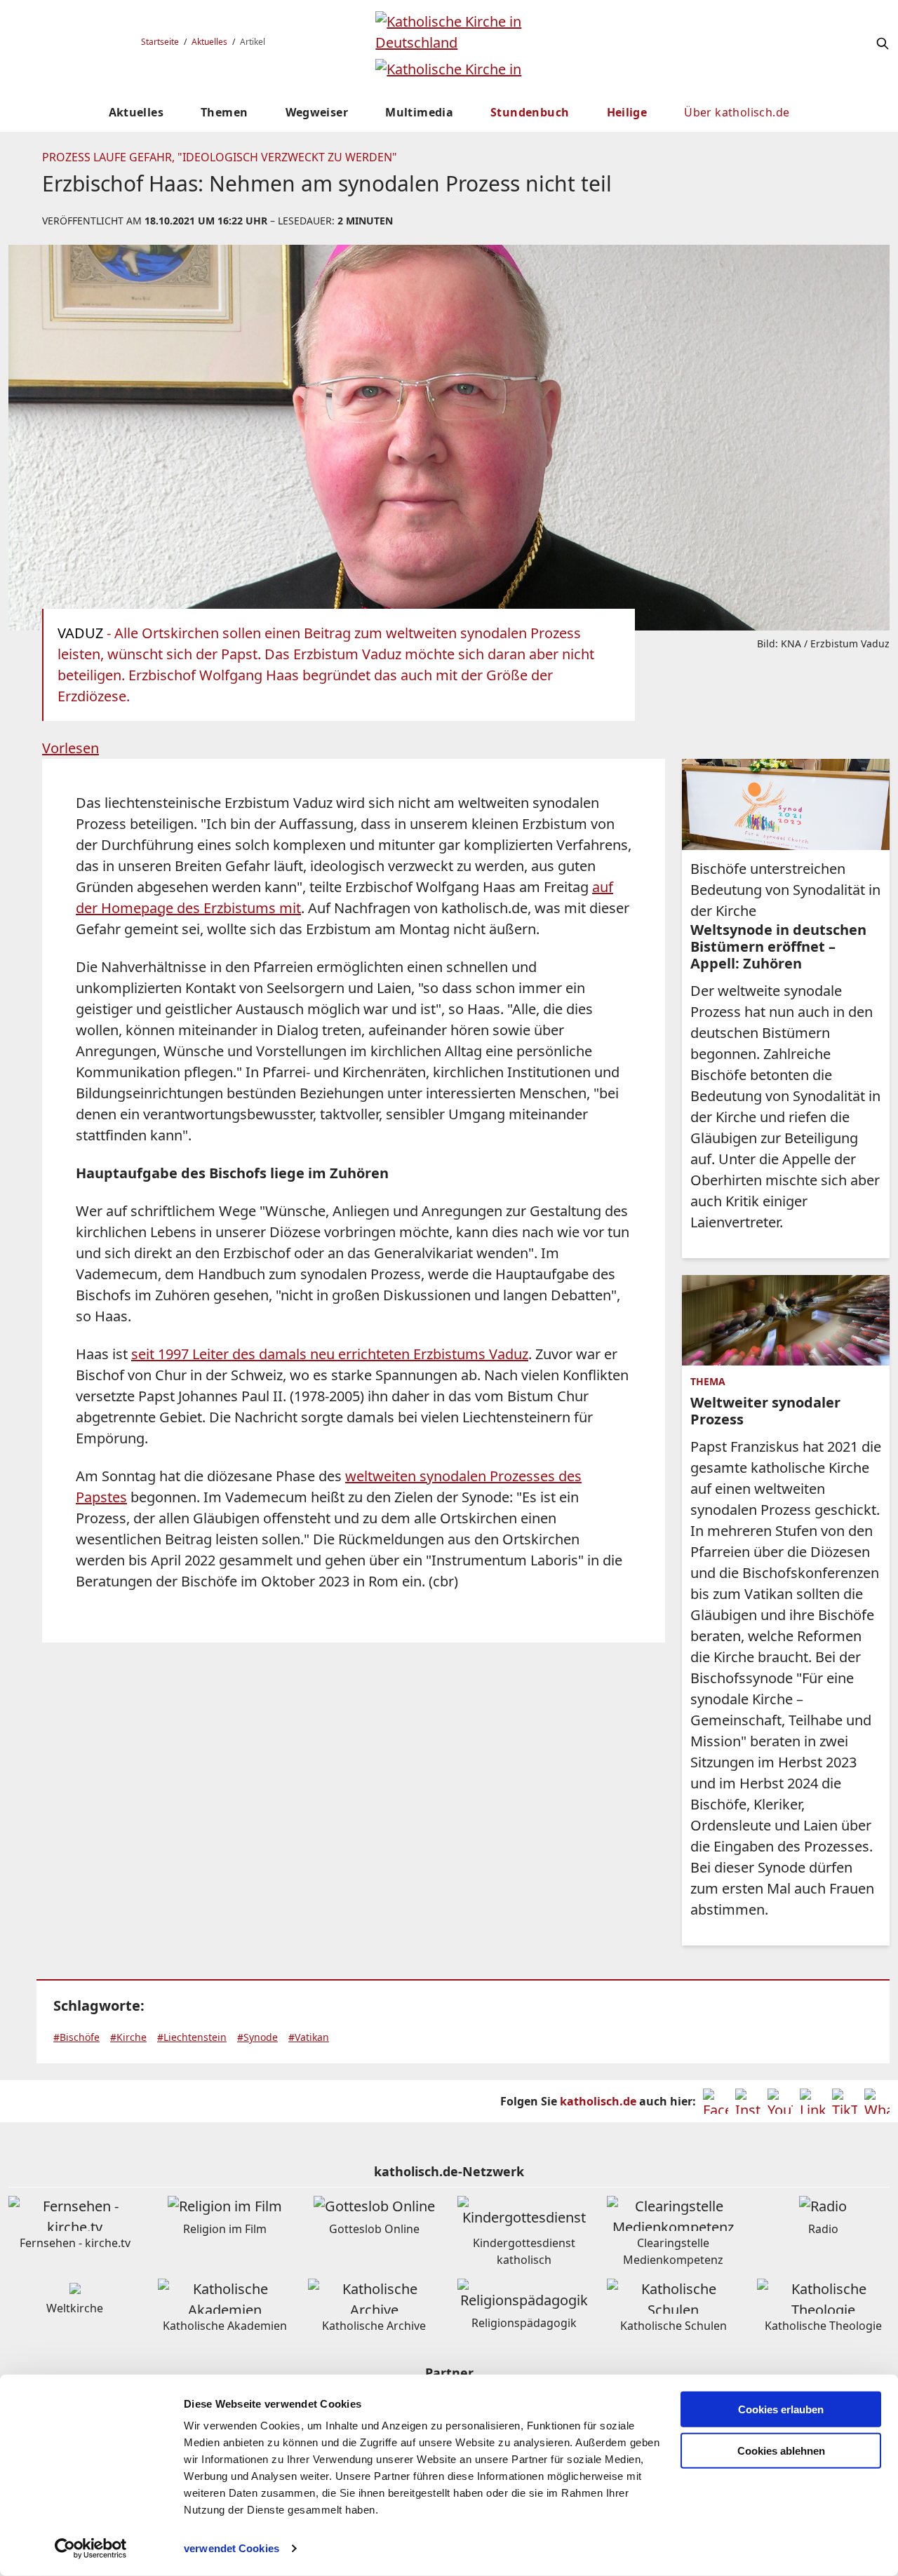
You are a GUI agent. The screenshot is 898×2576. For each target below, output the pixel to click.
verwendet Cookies (232, 2548)
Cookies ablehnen (781, 2451)
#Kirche (128, 2037)
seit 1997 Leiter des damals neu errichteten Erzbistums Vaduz (330, 1354)
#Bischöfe (76, 2037)
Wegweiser (317, 112)
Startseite (160, 42)
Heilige (627, 112)
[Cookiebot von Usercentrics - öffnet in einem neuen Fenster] (91, 2549)
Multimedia (419, 112)
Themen (224, 112)
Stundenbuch (530, 112)
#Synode (257, 2037)
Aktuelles (209, 42)
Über (737, 112)
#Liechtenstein (192, 2037)
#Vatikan (309, 2037)
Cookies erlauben (781, 2409)
